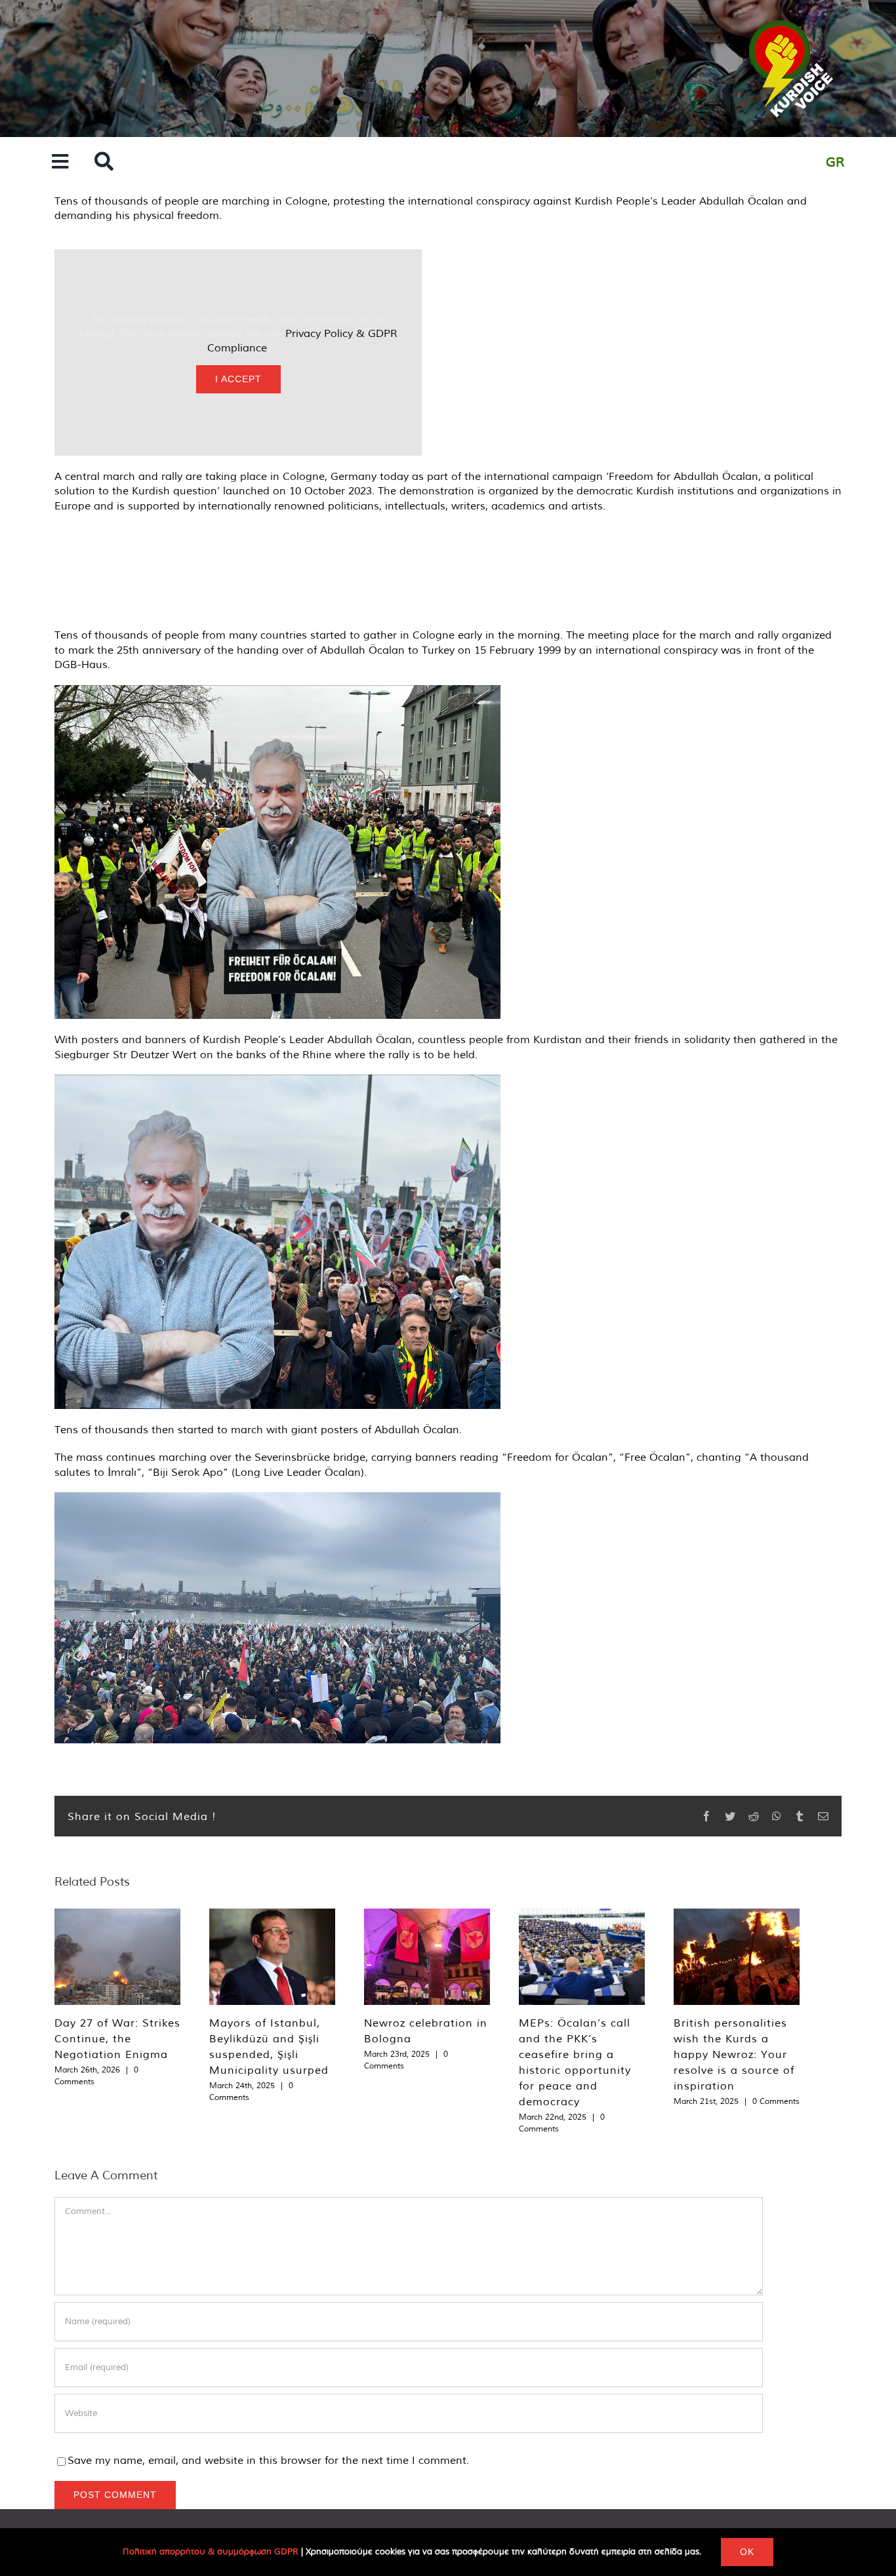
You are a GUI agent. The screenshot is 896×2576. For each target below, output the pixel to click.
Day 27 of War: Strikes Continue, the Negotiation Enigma (117, 2038)
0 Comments (776, 2101)
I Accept (238, 379)
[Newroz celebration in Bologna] (427, 1957)
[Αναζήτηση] (104, 162)
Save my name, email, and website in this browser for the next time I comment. (268, 2460)
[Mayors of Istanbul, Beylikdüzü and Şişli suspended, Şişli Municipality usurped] (272, 1957)
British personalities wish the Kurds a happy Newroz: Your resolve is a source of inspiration (734, 2054)
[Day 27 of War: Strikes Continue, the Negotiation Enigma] (117, 1957)
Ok (747, 2552)
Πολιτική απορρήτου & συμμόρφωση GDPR (211, 2551)
